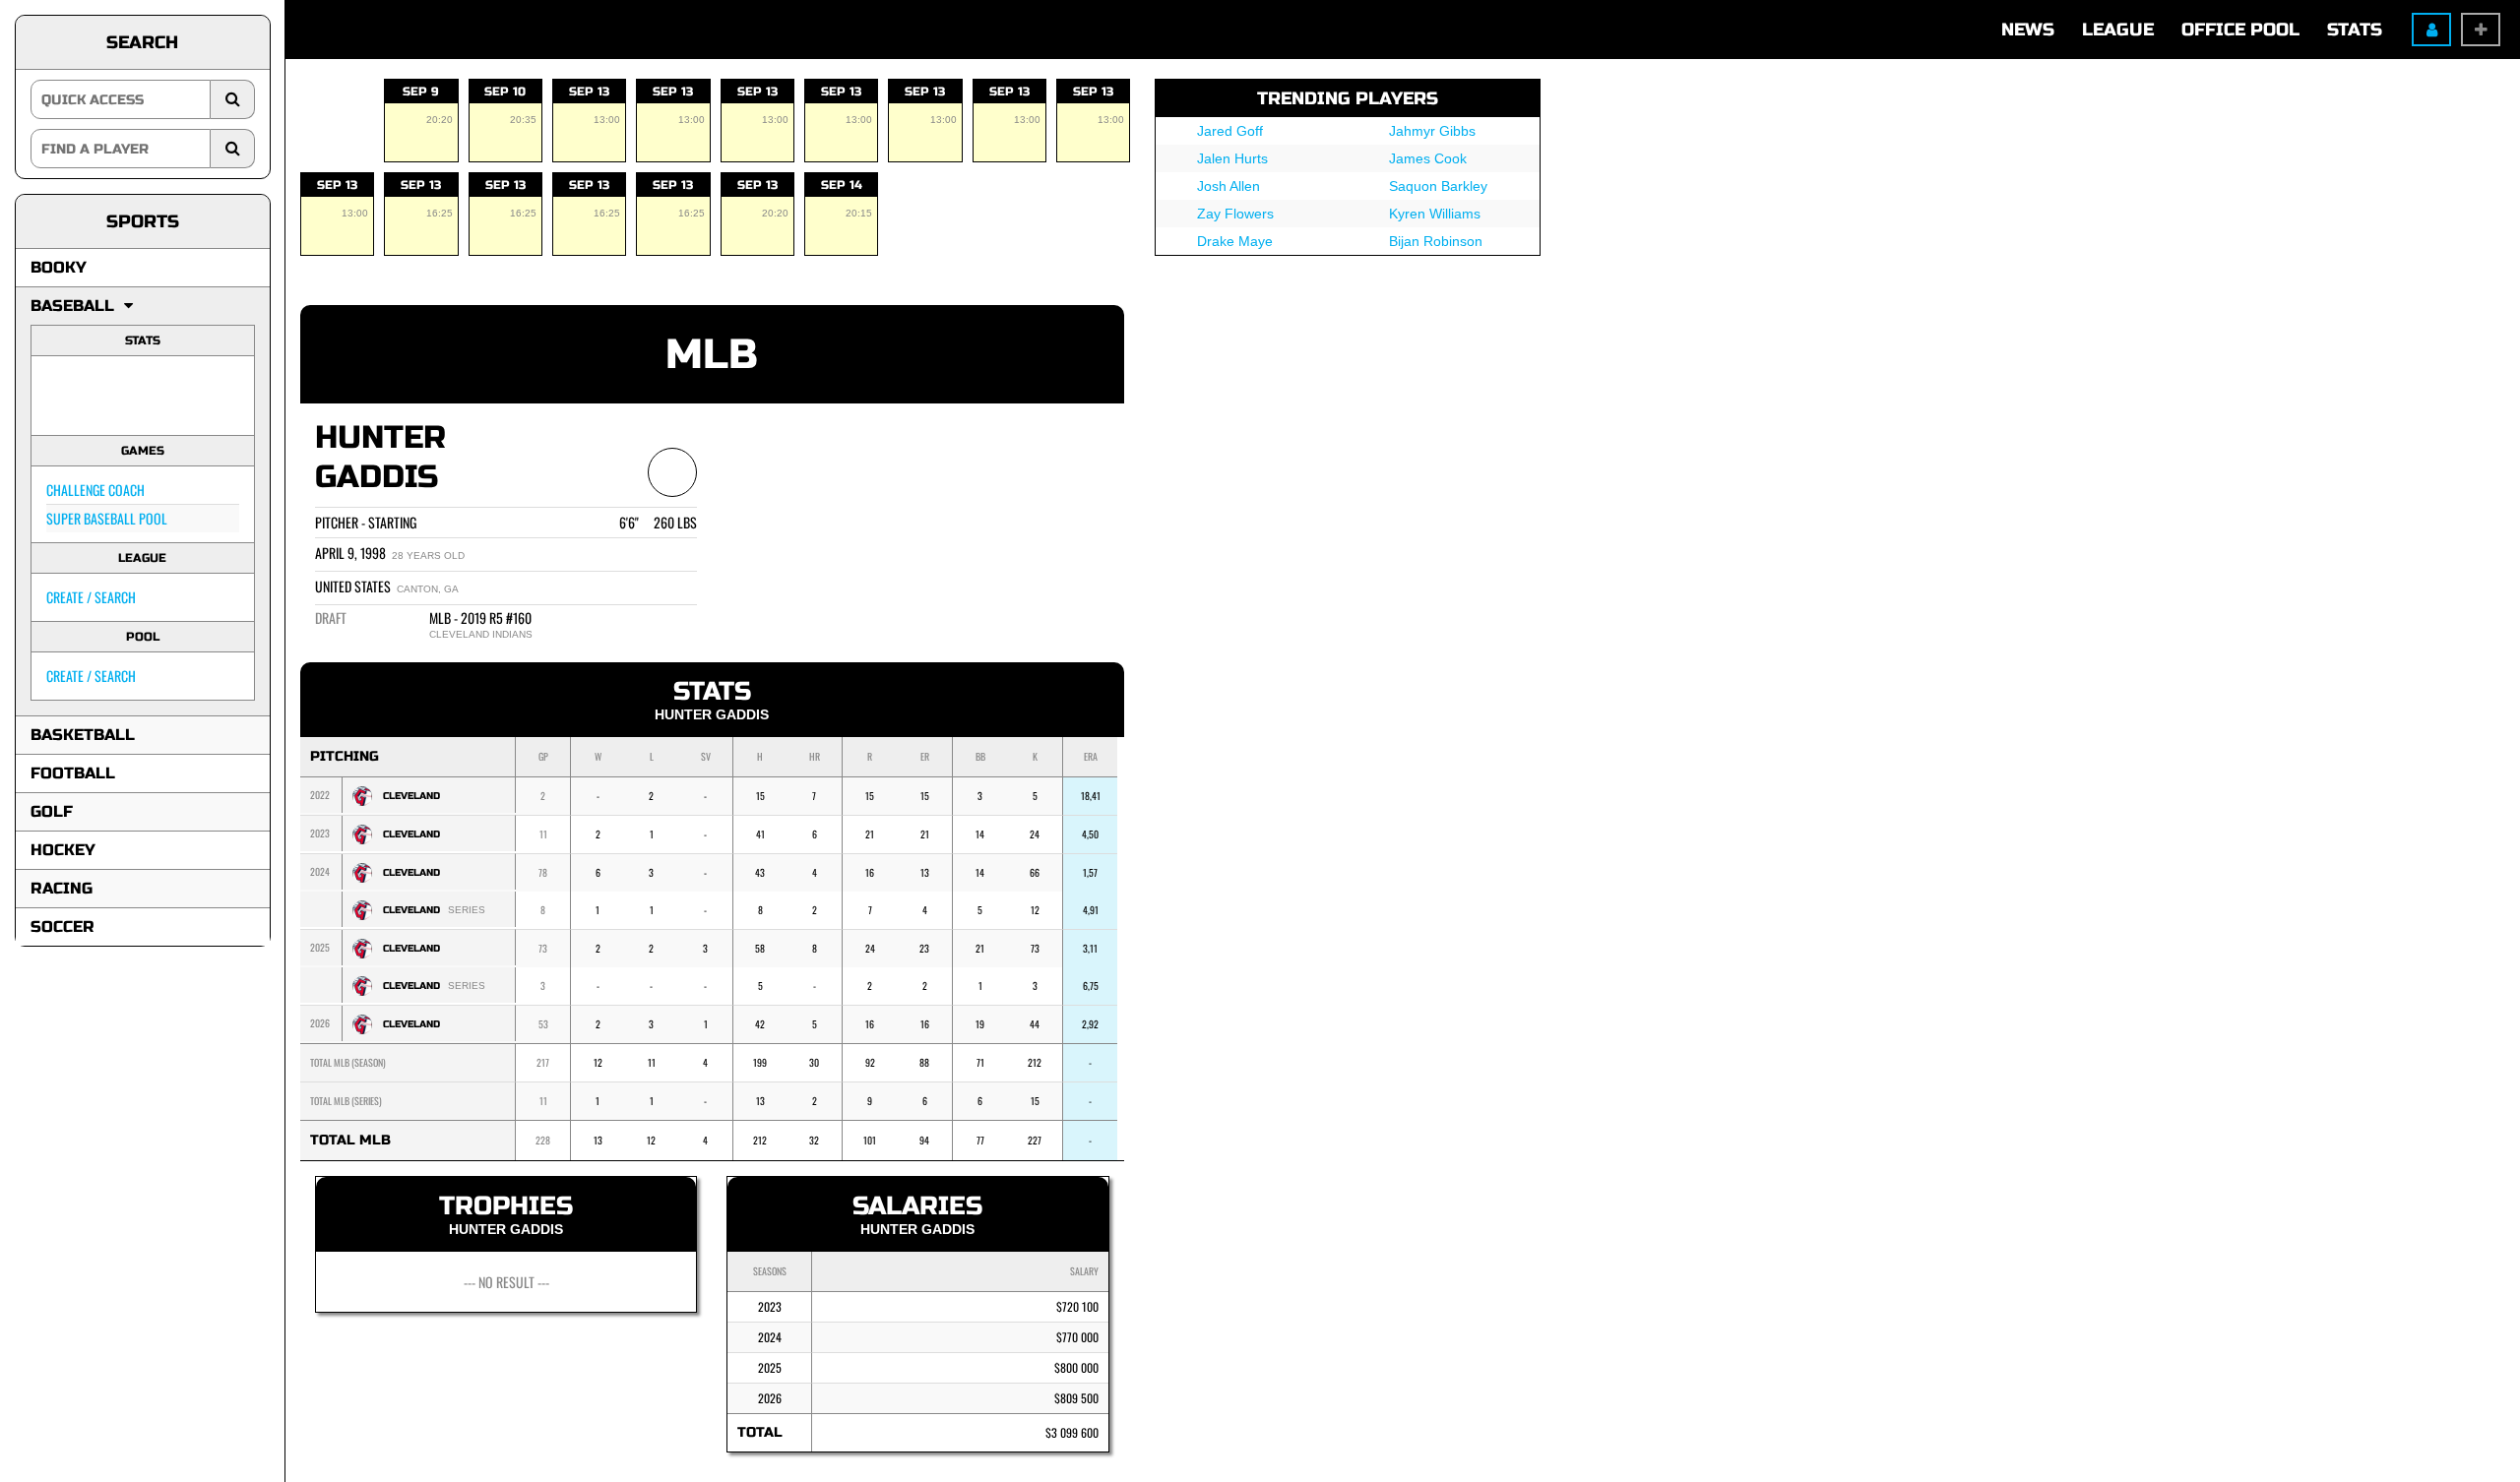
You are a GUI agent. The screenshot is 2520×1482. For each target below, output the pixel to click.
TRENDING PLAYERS (1348, 98)
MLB (712, 355)
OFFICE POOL (2240, 30)
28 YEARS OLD (428, 556)
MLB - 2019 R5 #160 (480, 617)
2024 (770, 1337)
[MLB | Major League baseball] (72, 396)
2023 (770, 1306)
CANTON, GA (428, 589)
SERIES (467, 910)
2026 (770, 1398)
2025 (770, 1367)
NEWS (2028, 30)
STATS (2355, 30)
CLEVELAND (411, 796)
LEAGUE (2118, 30)
